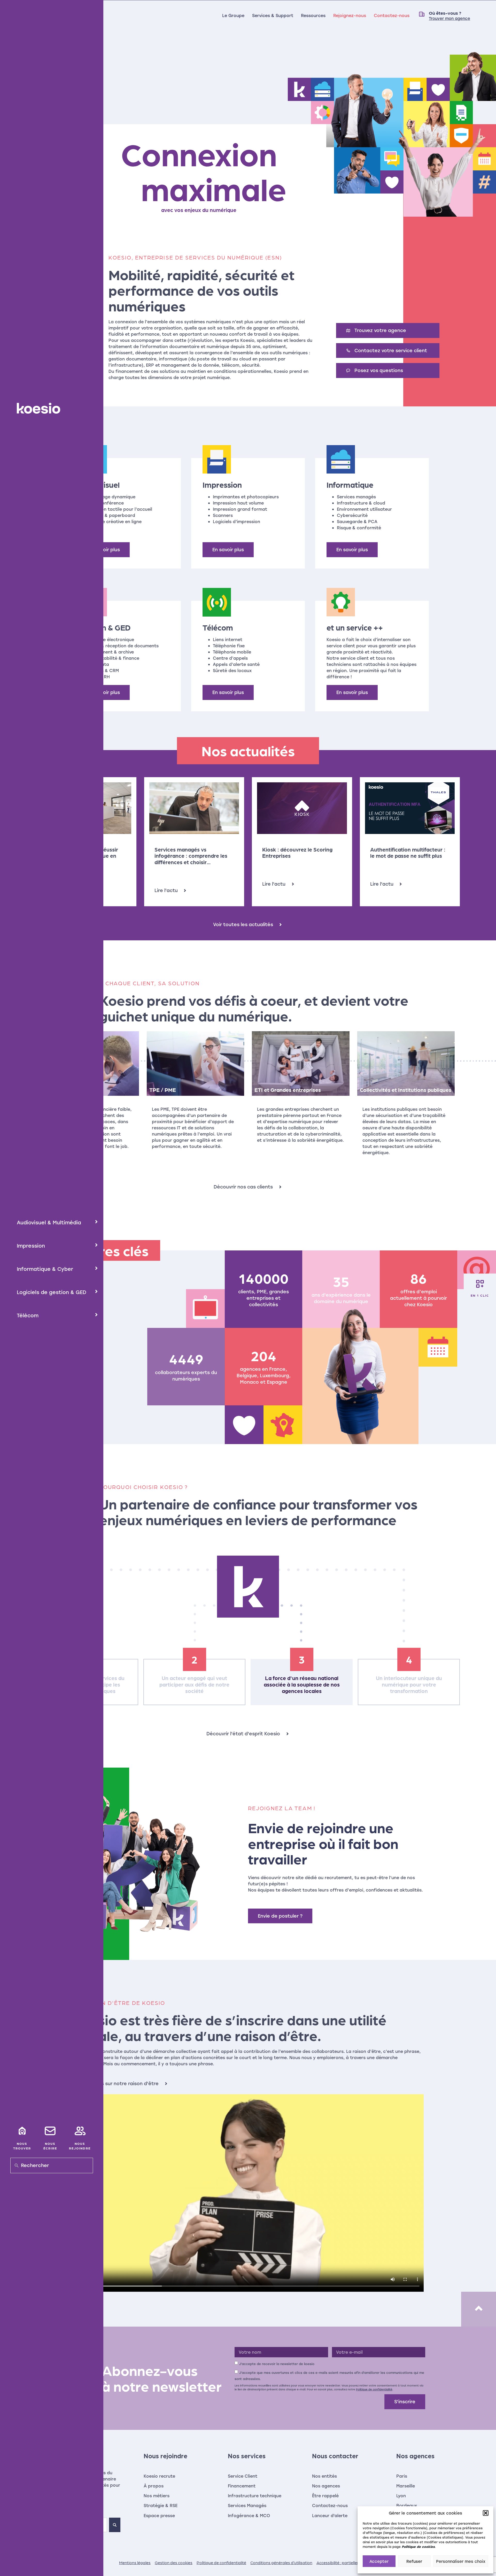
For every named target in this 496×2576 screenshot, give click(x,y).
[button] (486, 2513)
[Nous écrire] (50, 2131)
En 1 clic (480, 1295)
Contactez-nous (392, 15)
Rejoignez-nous (350, 15)
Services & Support (273, 15)
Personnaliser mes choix (461, 2561)
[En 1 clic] (480, 1284)
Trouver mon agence (450, 18)
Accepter (379, 2561)
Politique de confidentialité (374, 2389)
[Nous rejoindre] (80, 2131)
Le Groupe (233, 15)
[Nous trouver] (22, 2131)
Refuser (414, 2561)
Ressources (313, 15)
